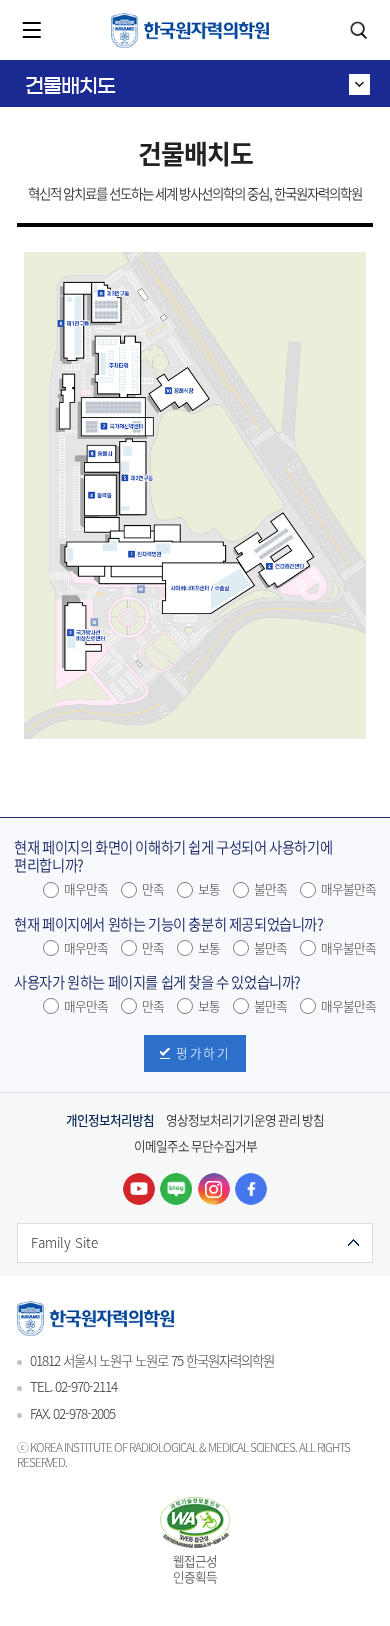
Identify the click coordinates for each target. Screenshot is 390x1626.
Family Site (64, 1242)
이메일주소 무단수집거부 (195, 1145)
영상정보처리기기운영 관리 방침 (245, 1119)
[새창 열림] (139, 1189)
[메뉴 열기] (32, 30)
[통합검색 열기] (358, 30)
